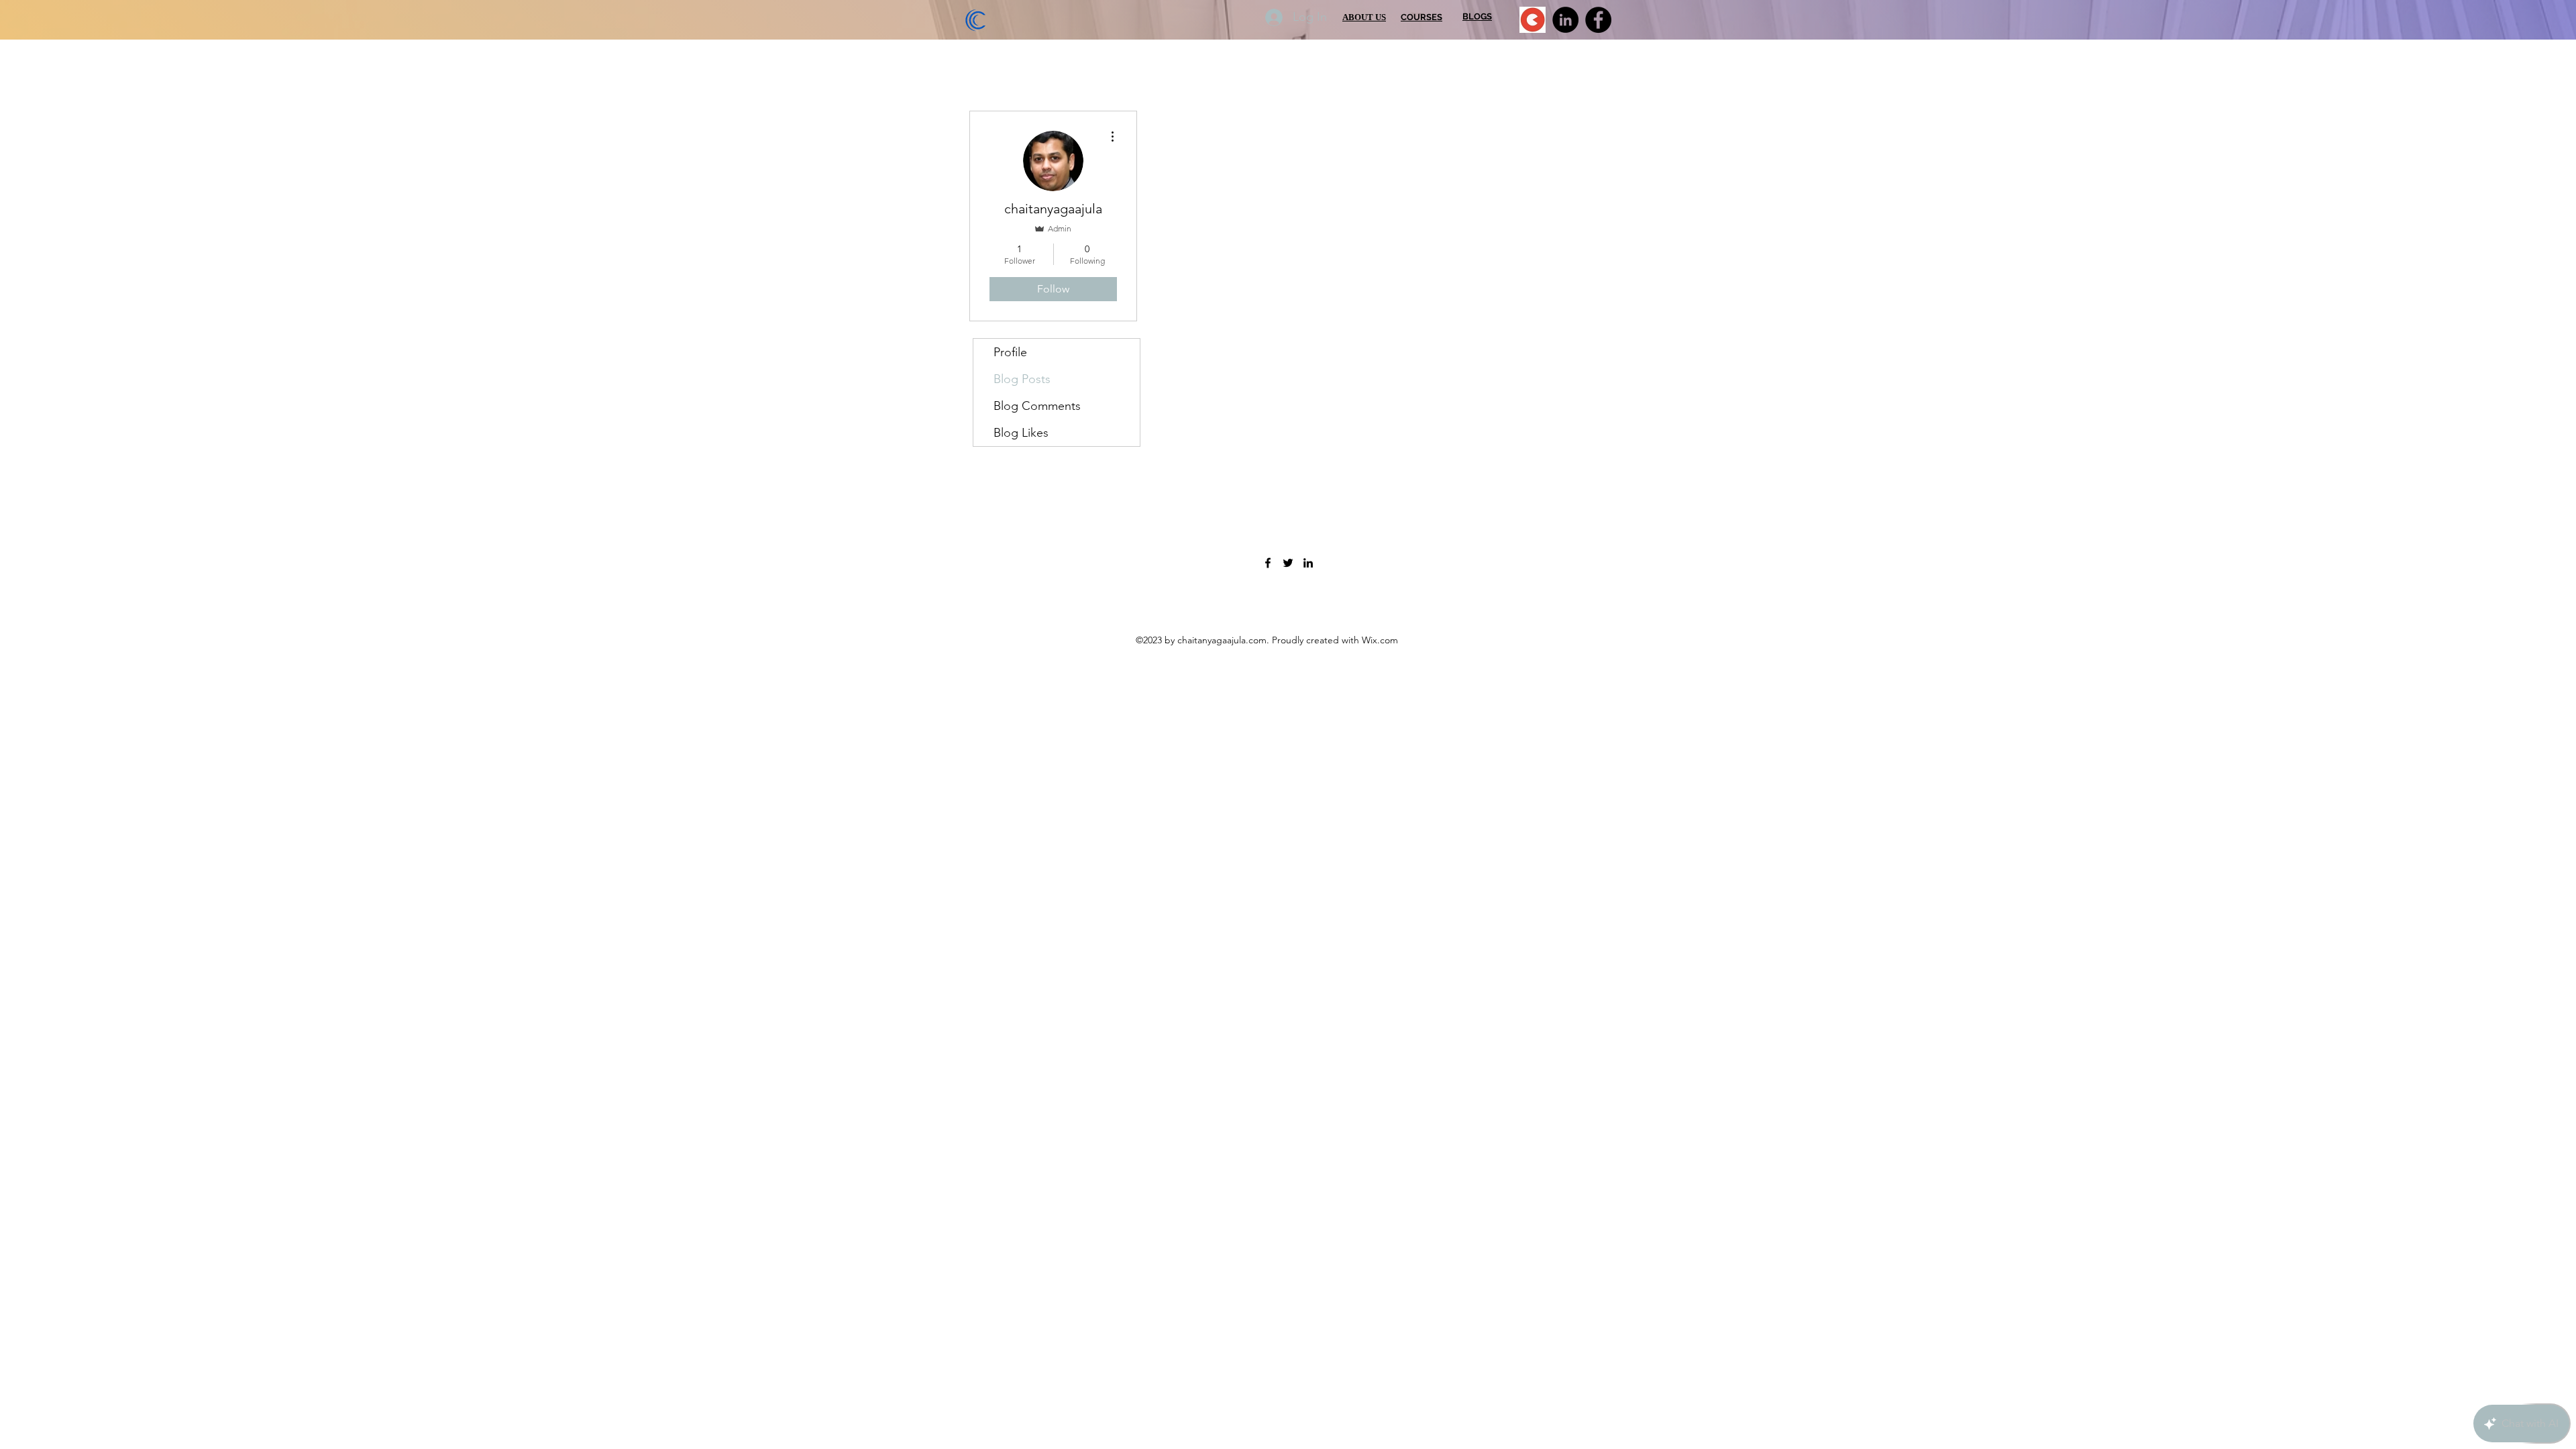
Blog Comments (1037, 406)
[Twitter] (1288, 563)
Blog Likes (1021, 433)
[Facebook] (1598, 20)
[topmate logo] (1533, 20)
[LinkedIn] (1565, 20)
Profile (1010, 352)
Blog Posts (1022, 379)
